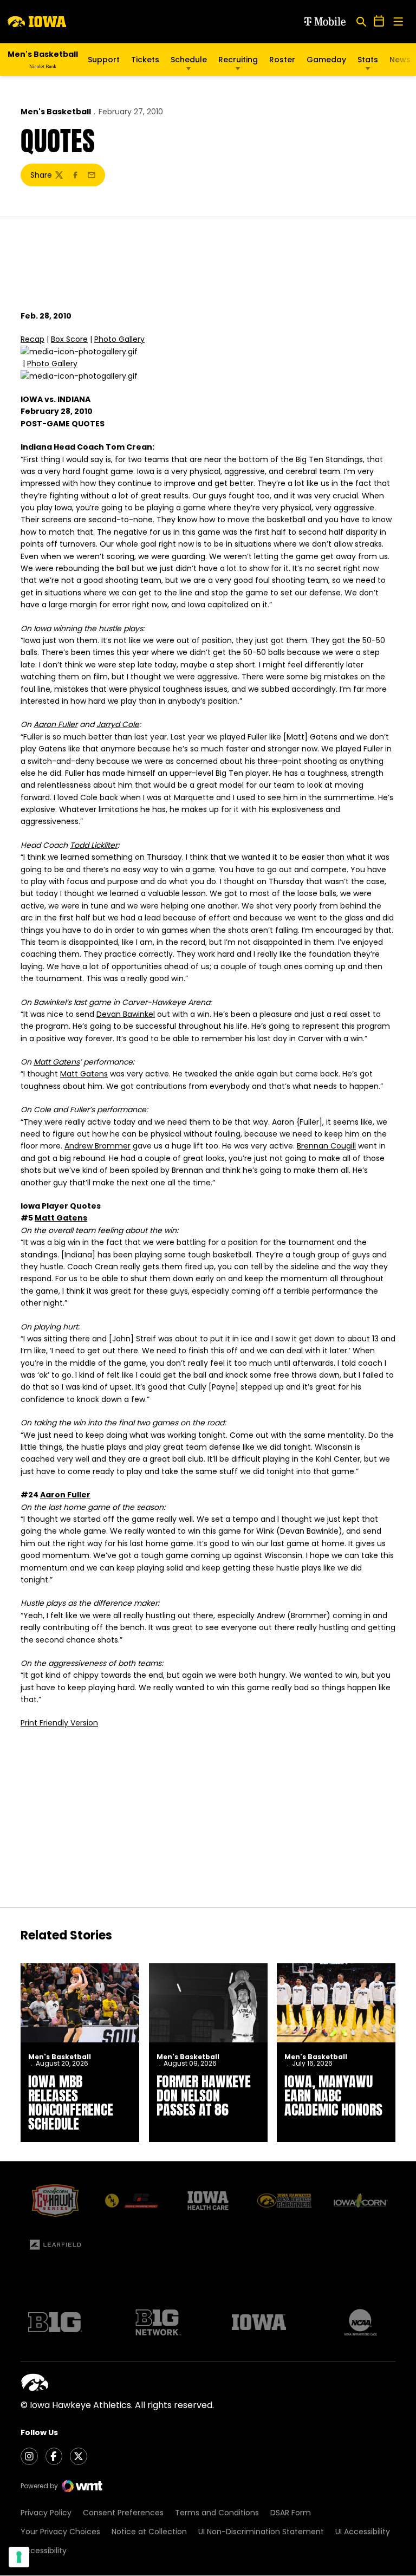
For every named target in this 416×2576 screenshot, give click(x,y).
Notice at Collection (149, 2532)
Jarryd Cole (118, 724)
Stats (368, 60)
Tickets (145, 60)
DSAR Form (291, 2513)
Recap (32, 339)
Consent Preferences (123, 2513)
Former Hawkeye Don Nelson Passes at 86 (204, 2095)
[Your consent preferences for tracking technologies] (19, 2557)
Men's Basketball (56, 112)
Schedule (189, 60)
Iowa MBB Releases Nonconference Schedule (71, 2103)
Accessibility (44, 2551)
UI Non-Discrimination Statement (261, 2532)
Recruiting (238, 60)
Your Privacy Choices (60, 2532)
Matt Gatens (57, 1062)
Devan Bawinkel (126, 1014)
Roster (282, 60)
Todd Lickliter (94, 845)
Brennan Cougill (326, 1146)
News (400, 60)
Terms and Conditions (217, 2513)
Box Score (69, 339)
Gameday (326, 60)
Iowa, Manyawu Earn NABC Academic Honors (333, 2095)
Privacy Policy (46, 2513)
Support (104, 60)
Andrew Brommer (97, 1146)
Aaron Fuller (56, 724)
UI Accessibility (363, 2532)
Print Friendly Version (59, 1723)
